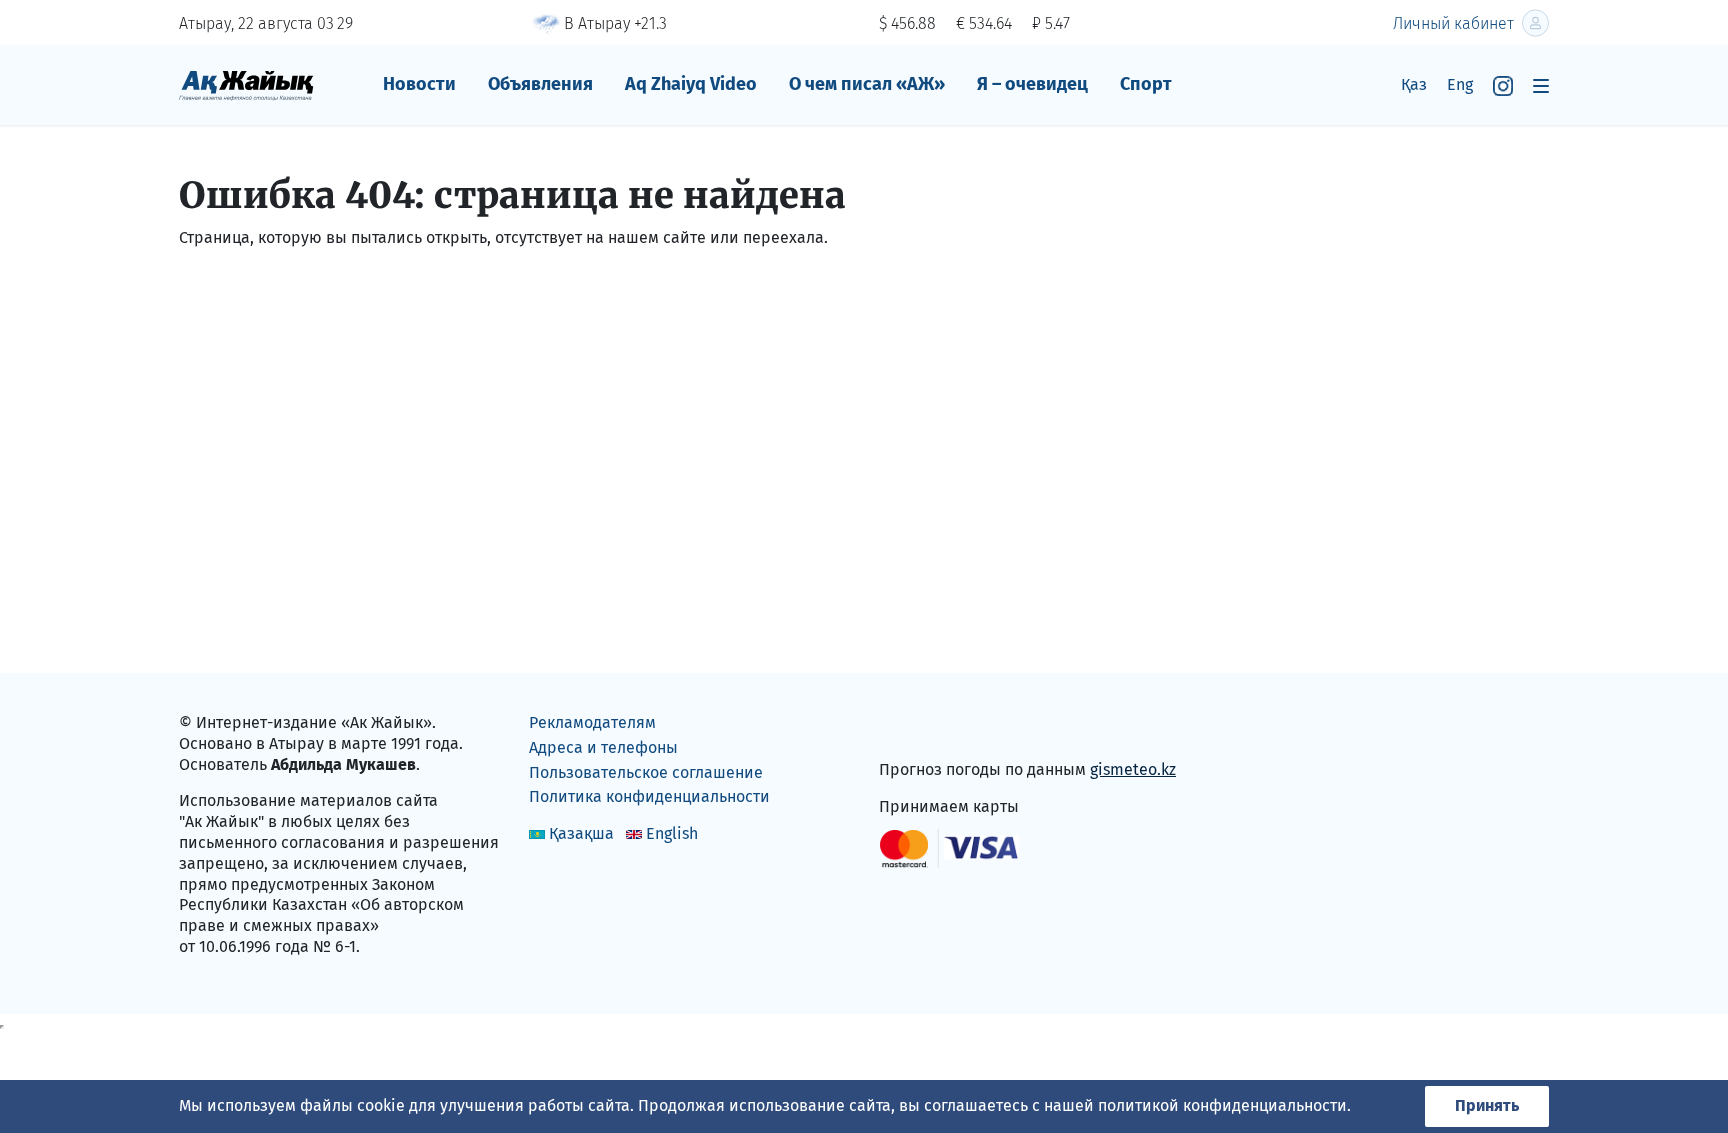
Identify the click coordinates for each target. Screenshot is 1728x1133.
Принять (1487, 1105)
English (672, 833)
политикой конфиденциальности (1222, 1105)
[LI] (923, 727)
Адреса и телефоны (603, 747)
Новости (419, 84)
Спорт (1146, 84)
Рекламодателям (592, 722)
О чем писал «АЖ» (867, 84)
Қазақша (581, 833)
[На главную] (246, 84)
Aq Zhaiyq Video (691, 84)
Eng (1460, 84)
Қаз (1414, 84)
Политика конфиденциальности (649, 796)
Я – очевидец (1032, 84)
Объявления (540, 84)
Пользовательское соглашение (646, 772)
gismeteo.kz (1133, 769)
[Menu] (1541, 85)
